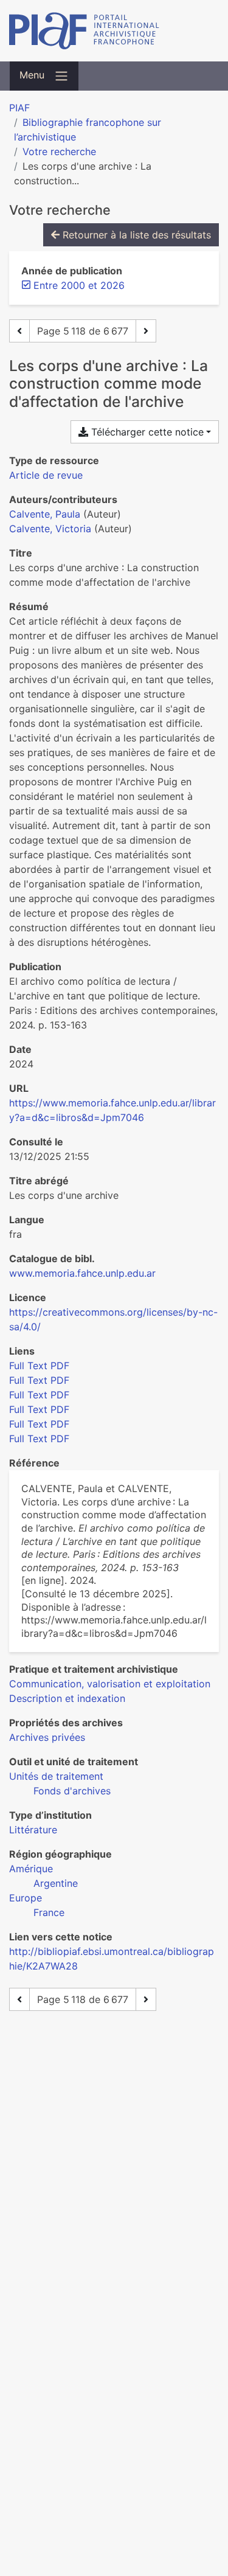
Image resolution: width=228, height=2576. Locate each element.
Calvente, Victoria (50, 529)
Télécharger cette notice (146, 432)
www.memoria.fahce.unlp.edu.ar (82, 1273)
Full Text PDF (39, 1366)
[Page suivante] (146, 331)
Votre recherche (59, 151)
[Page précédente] (19, 331)
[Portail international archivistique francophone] (114, 31)
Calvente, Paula (45, 514)
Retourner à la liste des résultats (135, 235)
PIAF (19, 108)
